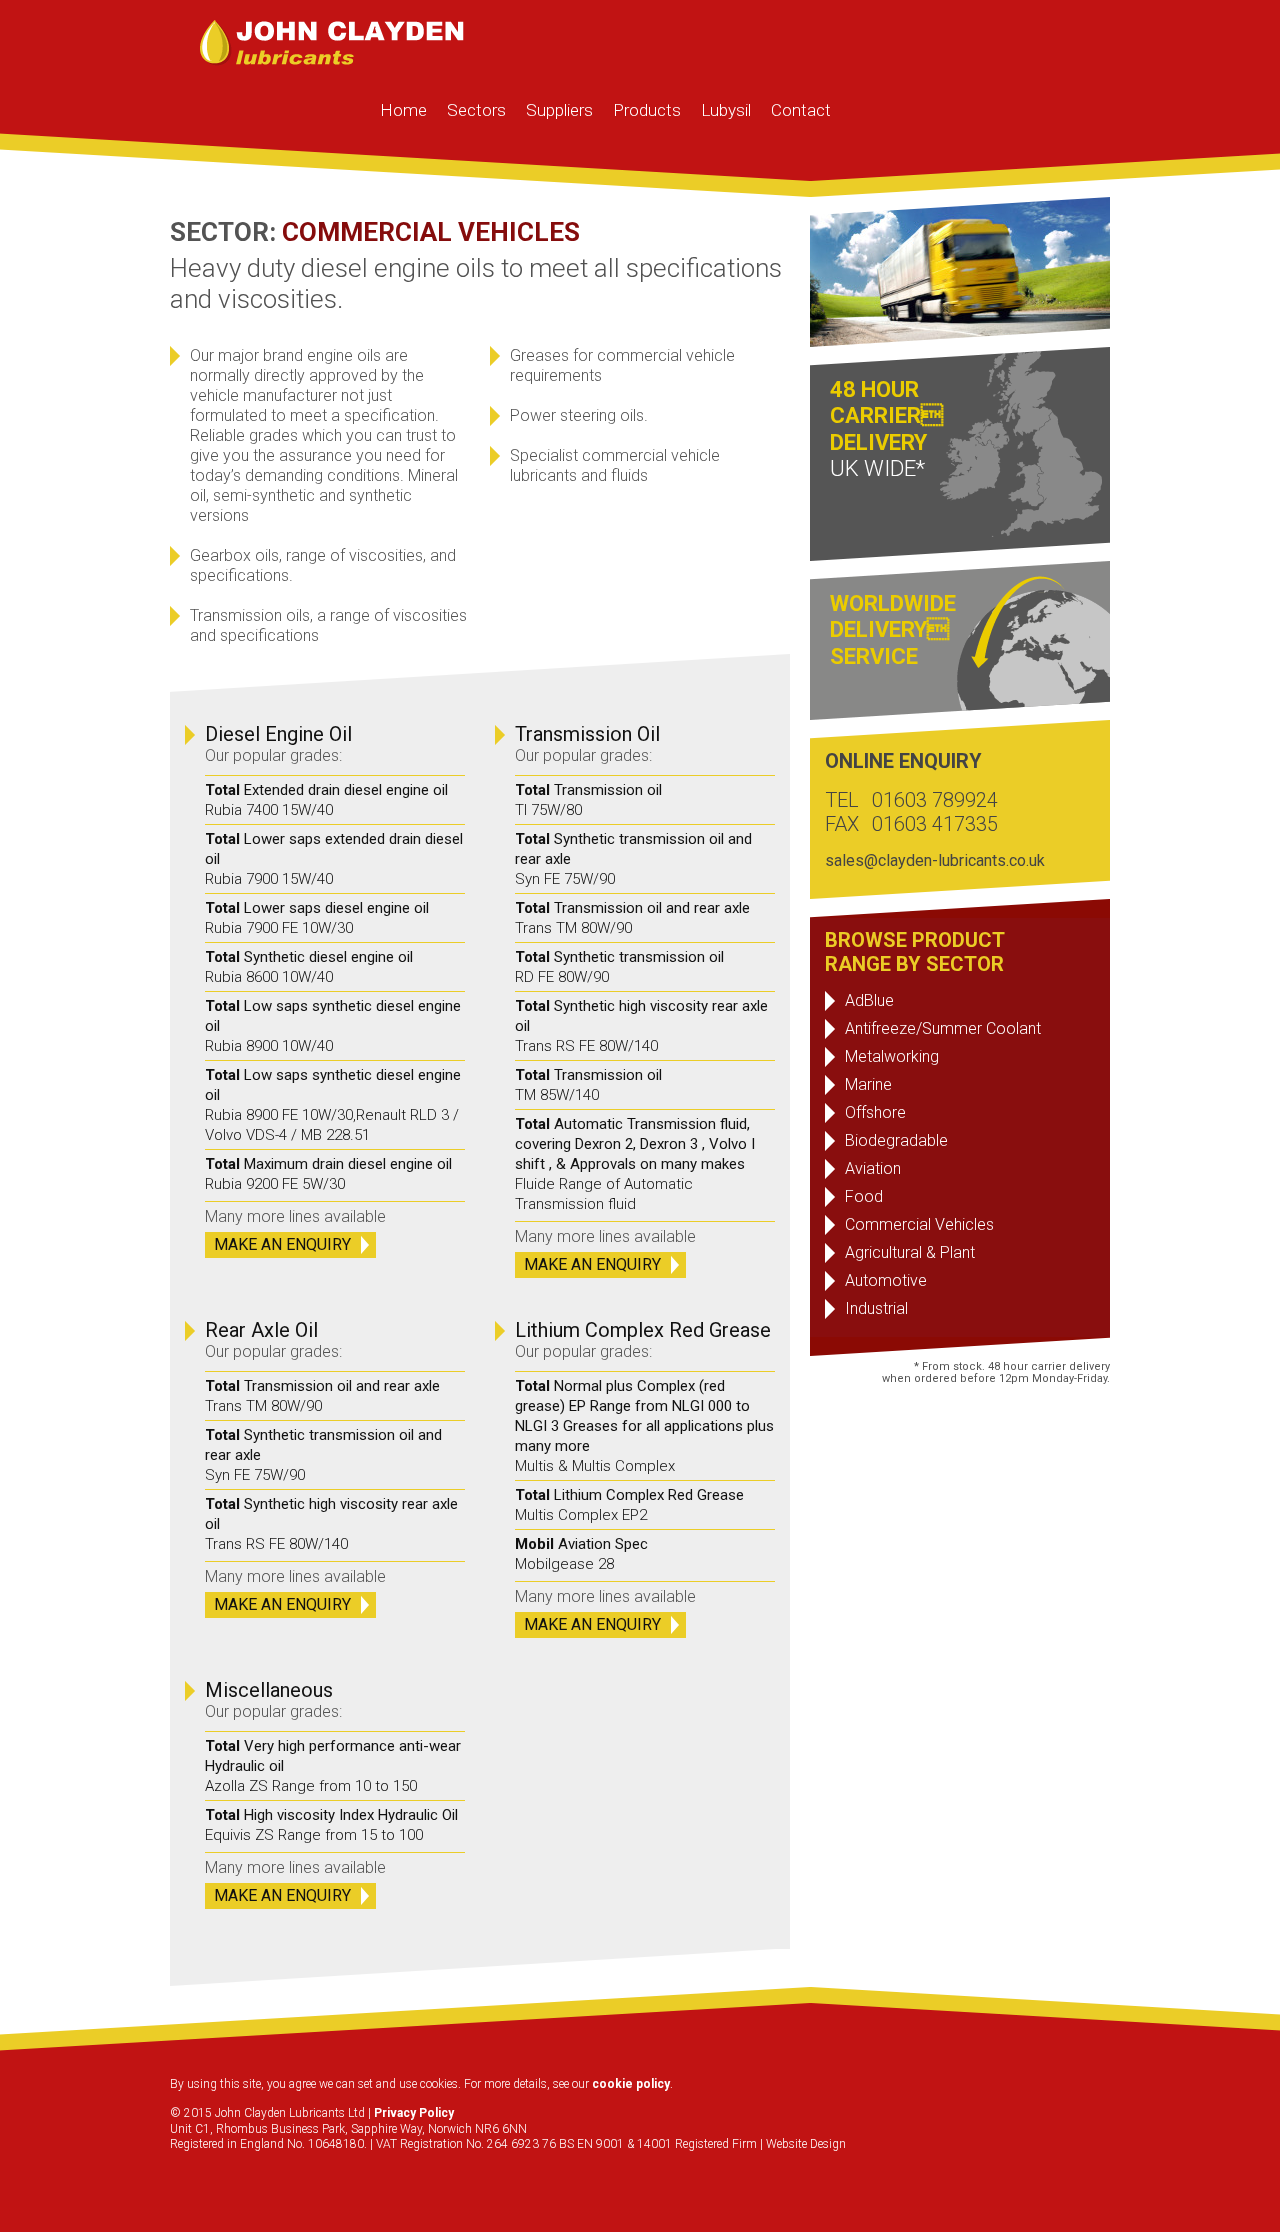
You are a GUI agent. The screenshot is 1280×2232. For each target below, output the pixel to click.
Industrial (876, 1308)
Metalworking (892, 1056)
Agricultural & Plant (910, 1252)
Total (222, 790)
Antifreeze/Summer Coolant (943, 1028)
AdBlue (869, 1000)
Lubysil (726, 110)
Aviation (873, 1168)
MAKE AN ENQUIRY (282, 1244)
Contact (801, 110)
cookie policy (631, 2084)
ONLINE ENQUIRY (903, 761)
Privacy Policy (414, 2113)
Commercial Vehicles (919, 1224)
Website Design (806, 2144)
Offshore (875, 1112)
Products (647, 110)
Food (864, 1196)
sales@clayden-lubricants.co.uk (935, 860)
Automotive (886, 1280)
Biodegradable (896, 1140)
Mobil (534, 1544)
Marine (868, 1084)
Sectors (476, 110)
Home (403, 110)
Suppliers (559, 110)
